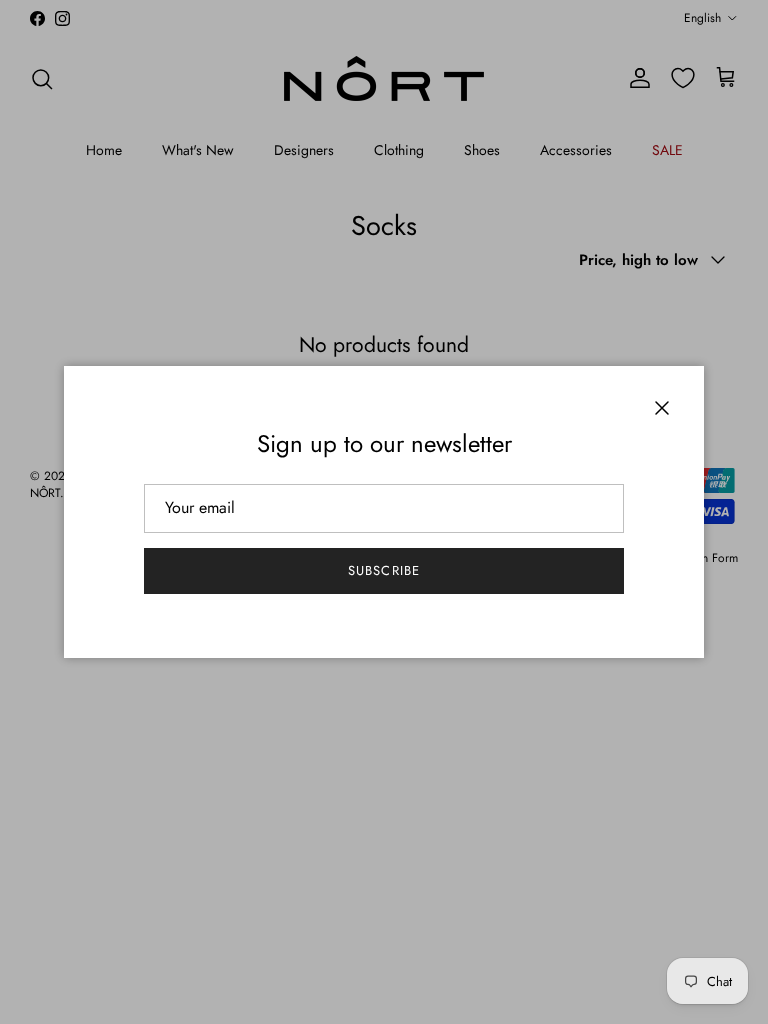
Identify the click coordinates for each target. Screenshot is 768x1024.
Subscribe (383, 570)
